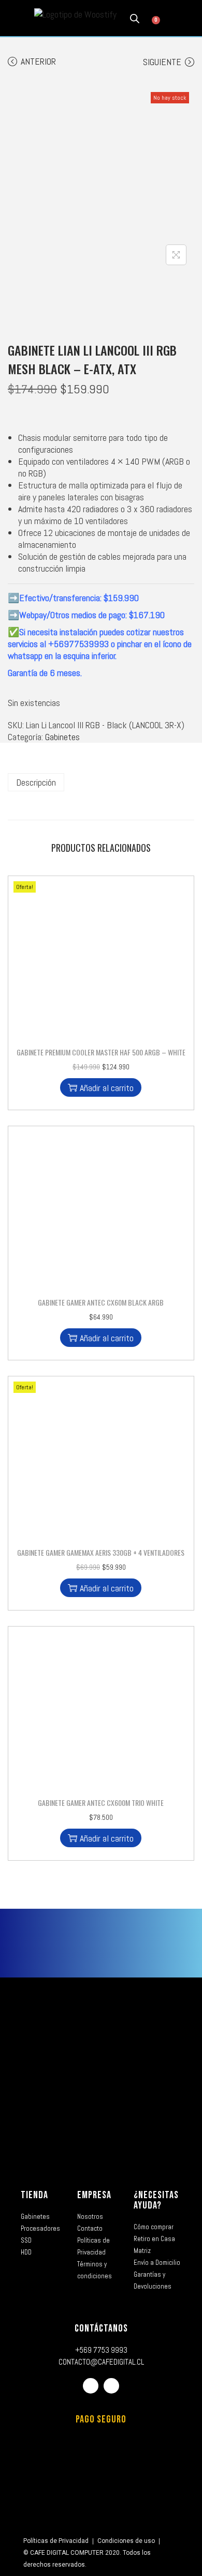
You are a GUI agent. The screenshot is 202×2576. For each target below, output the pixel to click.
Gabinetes (62, 737)
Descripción (36, 782)
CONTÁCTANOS (101, 2328)
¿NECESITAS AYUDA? (156, 2200)
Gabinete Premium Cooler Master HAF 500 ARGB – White (101, 1052)
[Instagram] (111, 2386)
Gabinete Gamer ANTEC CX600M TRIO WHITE (101, 1803)
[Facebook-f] (91, 2386)
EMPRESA (94, 2195)
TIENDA (34, 2195)
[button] (15, 18)
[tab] (101, 782)
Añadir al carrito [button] (107, 1088)
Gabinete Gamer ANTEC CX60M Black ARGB (101, 1302)
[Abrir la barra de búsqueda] (135, 18)
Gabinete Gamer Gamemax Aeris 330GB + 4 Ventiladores (101, 1552)
